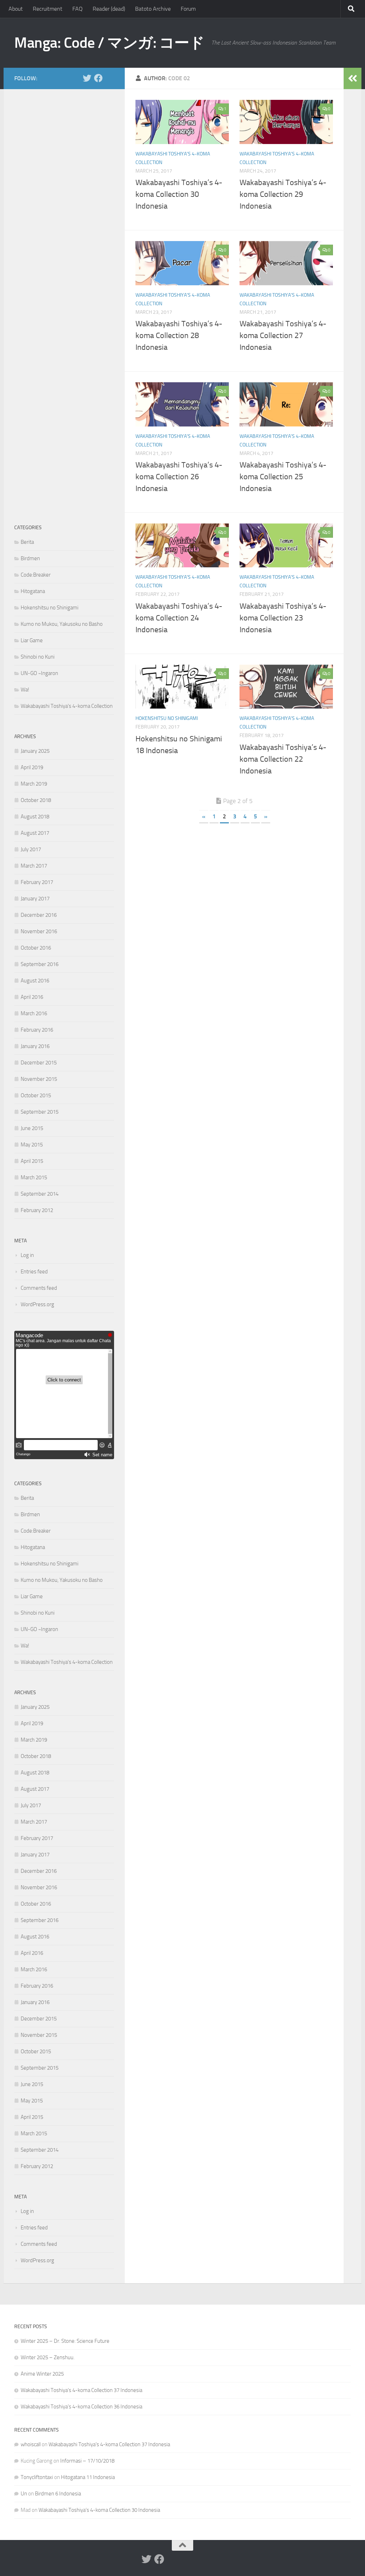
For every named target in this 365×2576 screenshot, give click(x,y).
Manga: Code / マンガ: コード (109, 43)
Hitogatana (33, 591)
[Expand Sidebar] (353, 78)
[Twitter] (87, 78)
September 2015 (40, 1112)
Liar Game (32, 640)
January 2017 (35, 899)
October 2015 (36, 1095)
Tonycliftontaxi (37, 2477)
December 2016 (39, 915)
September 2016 (40, 964)
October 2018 (36, 800)
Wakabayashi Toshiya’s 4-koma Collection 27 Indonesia (283, 336)
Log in (27, 1255)
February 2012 (37, 1210)
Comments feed (39, 1288)
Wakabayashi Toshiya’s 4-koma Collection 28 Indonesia (179, 336)
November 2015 (39, 1079)
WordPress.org (37, 1304)
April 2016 (32, 997)
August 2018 (35, 817)
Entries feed (34, 1272)
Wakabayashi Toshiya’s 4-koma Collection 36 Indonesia (81, 2407)
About (16, 9)
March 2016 (34, 1013)
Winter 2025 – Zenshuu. (48, 2357)
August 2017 (35, 833)
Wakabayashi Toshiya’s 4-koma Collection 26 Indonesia (179, 477)
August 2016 (35, 981)
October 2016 (36, 948)
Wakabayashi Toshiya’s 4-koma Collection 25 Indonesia (283, 477)
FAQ (78, 9)
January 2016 (35, 1046)
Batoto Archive (153, 9)
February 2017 (37, 882)
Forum (188, 9)
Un (24, 2494)
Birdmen (30, 558)
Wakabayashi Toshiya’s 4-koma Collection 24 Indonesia (179, 618)
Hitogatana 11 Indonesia (88, 2477)
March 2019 (34, 784)
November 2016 (39, 931)
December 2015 (39, 1063)
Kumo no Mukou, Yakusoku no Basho (62, 624)
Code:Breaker (36, 575)
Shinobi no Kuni (38, 657)
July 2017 (31, 849)
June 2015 (32, 1128)
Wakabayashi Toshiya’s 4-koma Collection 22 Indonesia (283, 759)
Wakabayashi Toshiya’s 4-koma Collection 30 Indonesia (179, 194)
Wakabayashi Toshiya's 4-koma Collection (67, 706)
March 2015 (34, 1177)
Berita (27, 542)
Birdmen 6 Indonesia (58, 2494)
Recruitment (48, 9)
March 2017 (34, 866)
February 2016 (37, 1030)
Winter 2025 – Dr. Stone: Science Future (65, 2341)
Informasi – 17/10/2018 (87, 2461)
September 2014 (40, 1194)
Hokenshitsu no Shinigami (167, 718)
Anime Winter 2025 (42, 2374)
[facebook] (98, 78)
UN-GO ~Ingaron (39, 673)
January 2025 (35, 751)
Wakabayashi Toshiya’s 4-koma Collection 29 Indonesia (283, 194)
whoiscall (31, 2444)
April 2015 (32, 1161)
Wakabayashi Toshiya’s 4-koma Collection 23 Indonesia (283, 618)
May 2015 (32, 1145)
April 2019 (32, 767)
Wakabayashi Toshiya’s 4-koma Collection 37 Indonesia (81, 2390)
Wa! (25, 690)
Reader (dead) (109, 9)
